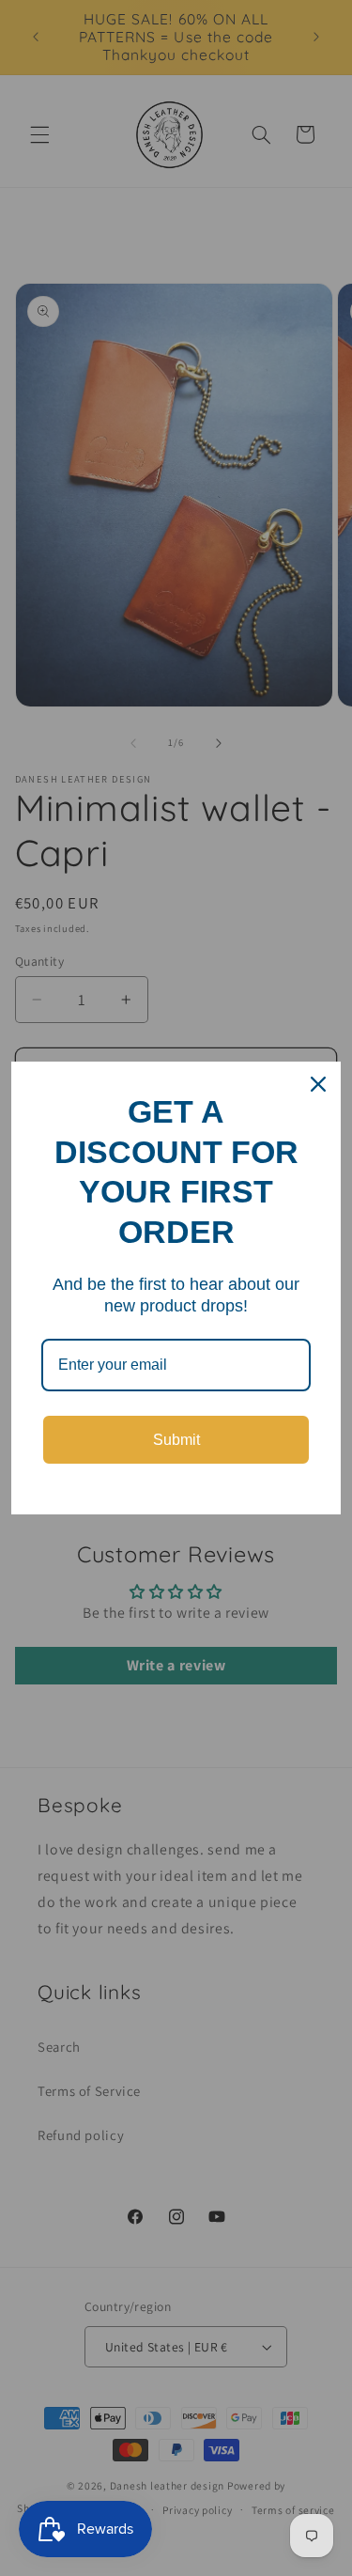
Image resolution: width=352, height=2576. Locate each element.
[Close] (318, 1084)
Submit (176, 1440)
